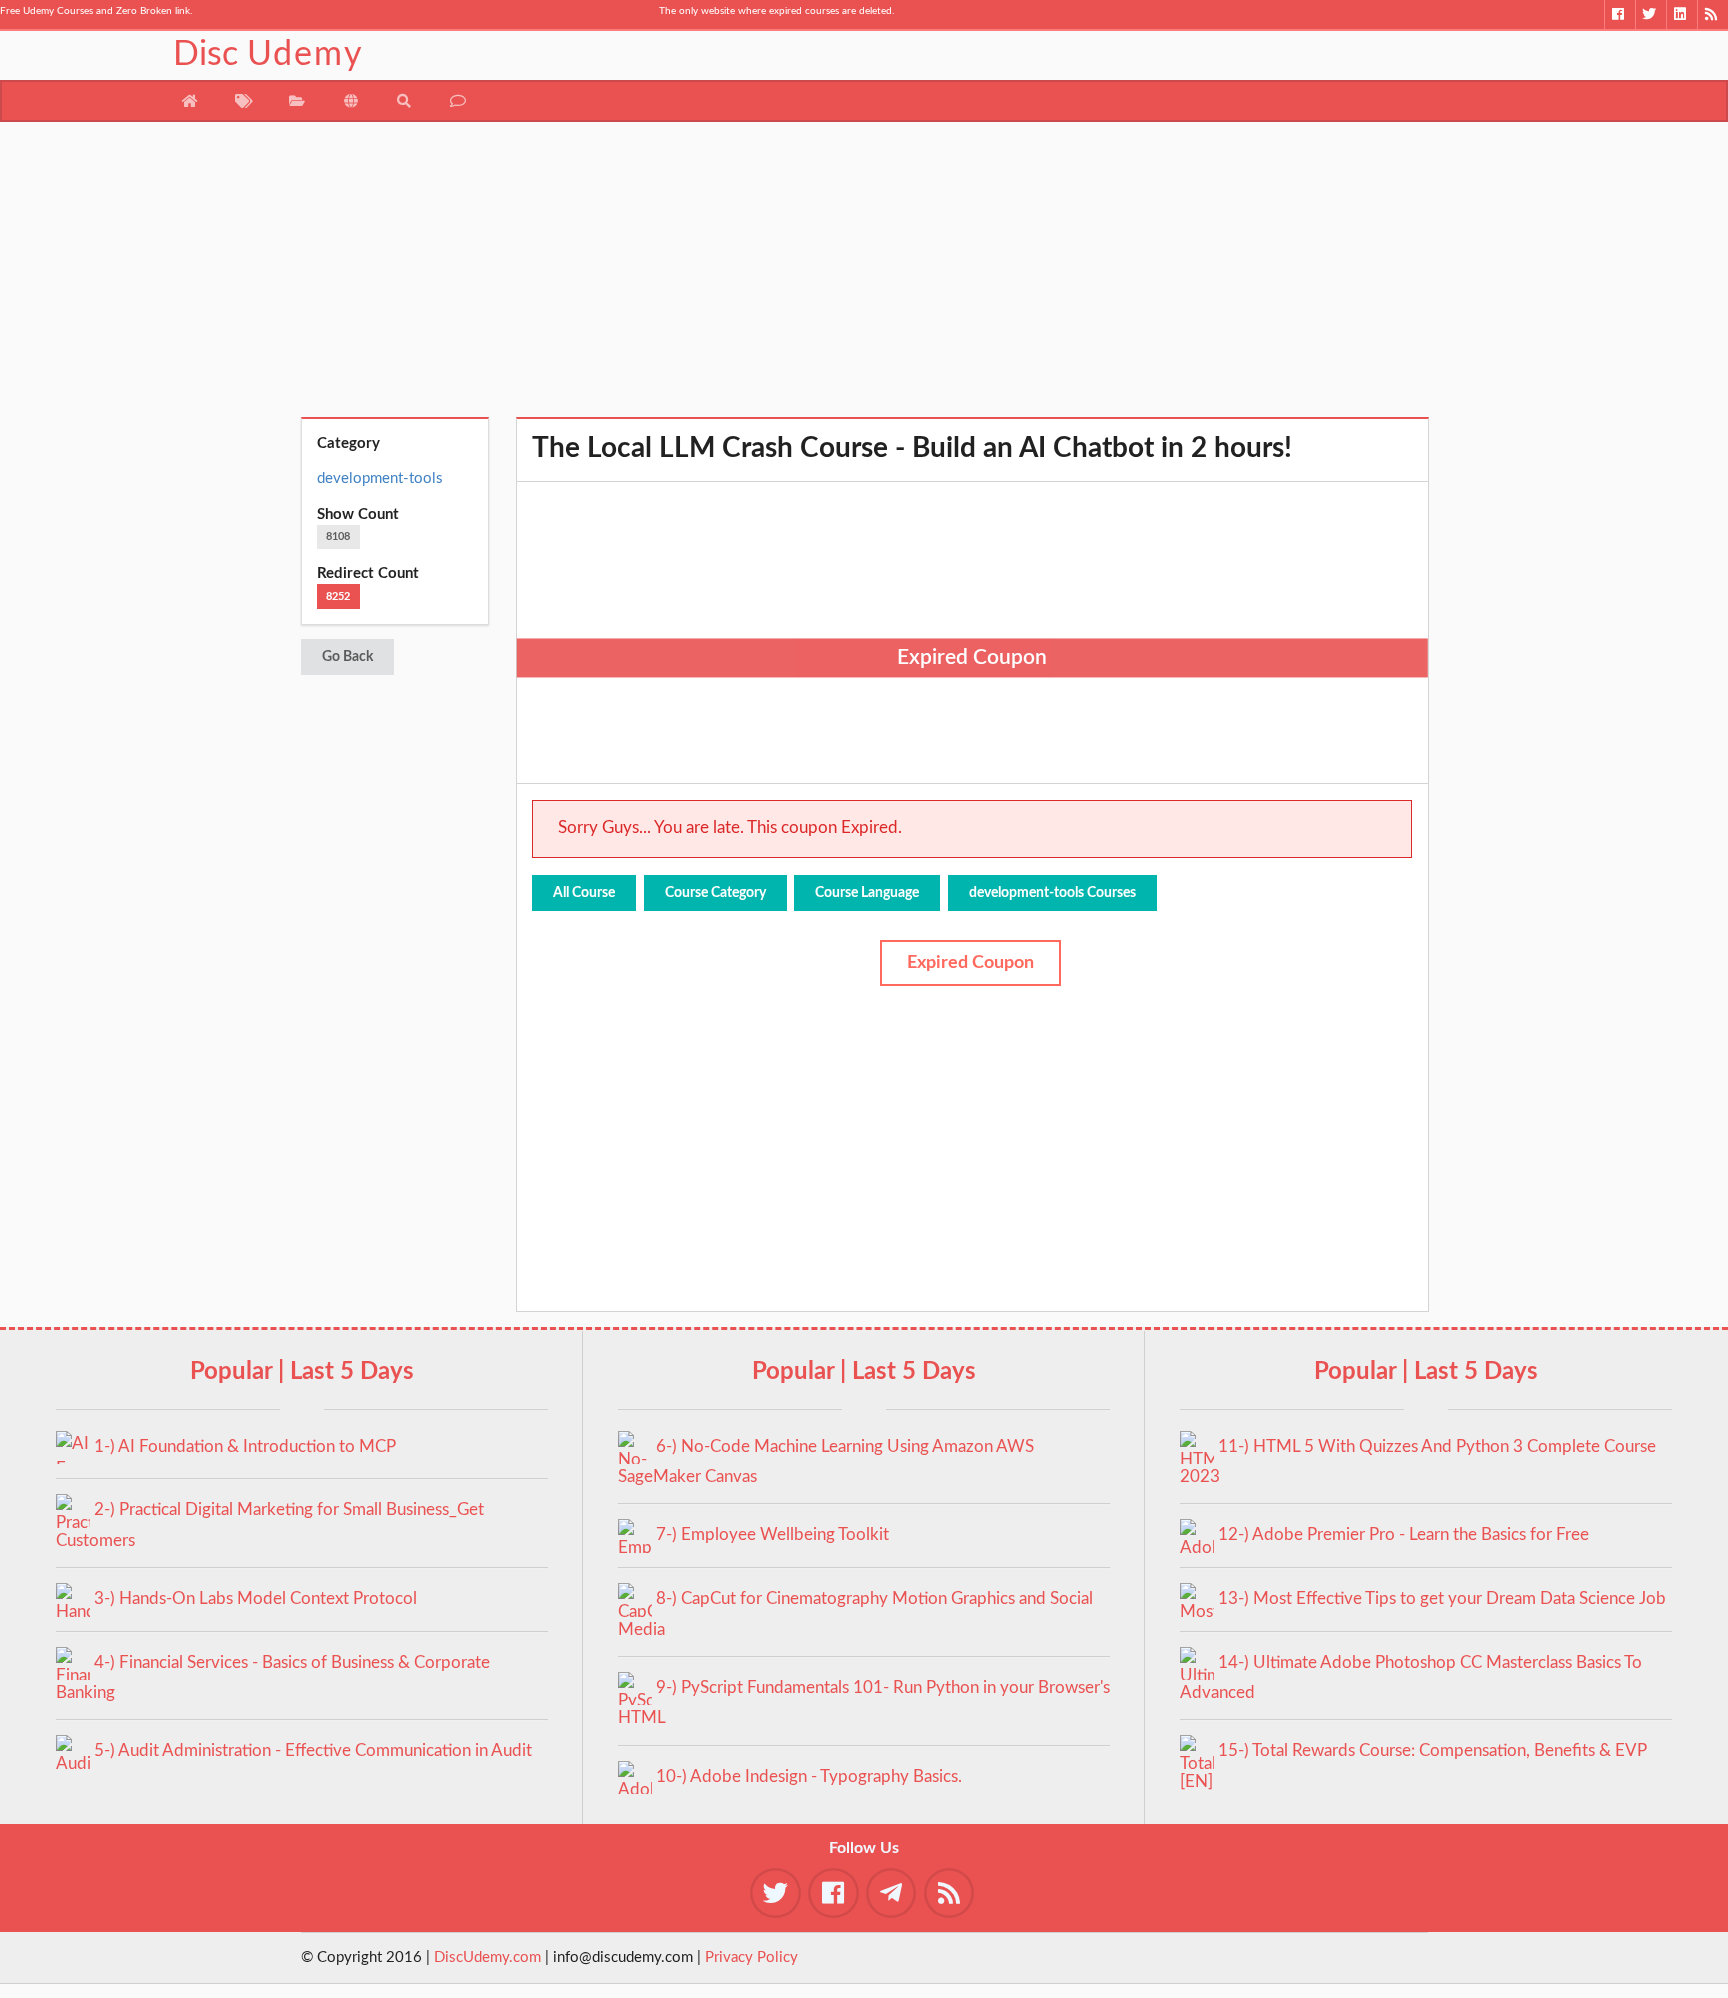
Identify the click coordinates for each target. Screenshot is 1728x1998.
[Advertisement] (864, 277)
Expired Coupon (970, 963)
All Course (584, 893)
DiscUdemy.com (487, 1957)
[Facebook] (1619, 14)
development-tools (380, 478)
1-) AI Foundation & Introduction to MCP (245, 1446)
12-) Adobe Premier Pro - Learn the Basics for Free (1403, 1534)
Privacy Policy (751, 1957)
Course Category (715, 893)
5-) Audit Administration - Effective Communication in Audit (313, 1750)
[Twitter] (1650, 14)
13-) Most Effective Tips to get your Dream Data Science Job (1442, 1598)
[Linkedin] (1681, 14)
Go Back (347, 657)
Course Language (867, 893)
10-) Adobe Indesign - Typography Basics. (809, 1776)
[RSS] (1712, 14)
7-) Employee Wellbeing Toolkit (772, 1534)
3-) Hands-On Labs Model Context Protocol (255, 1598)
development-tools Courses (1052, 893)
